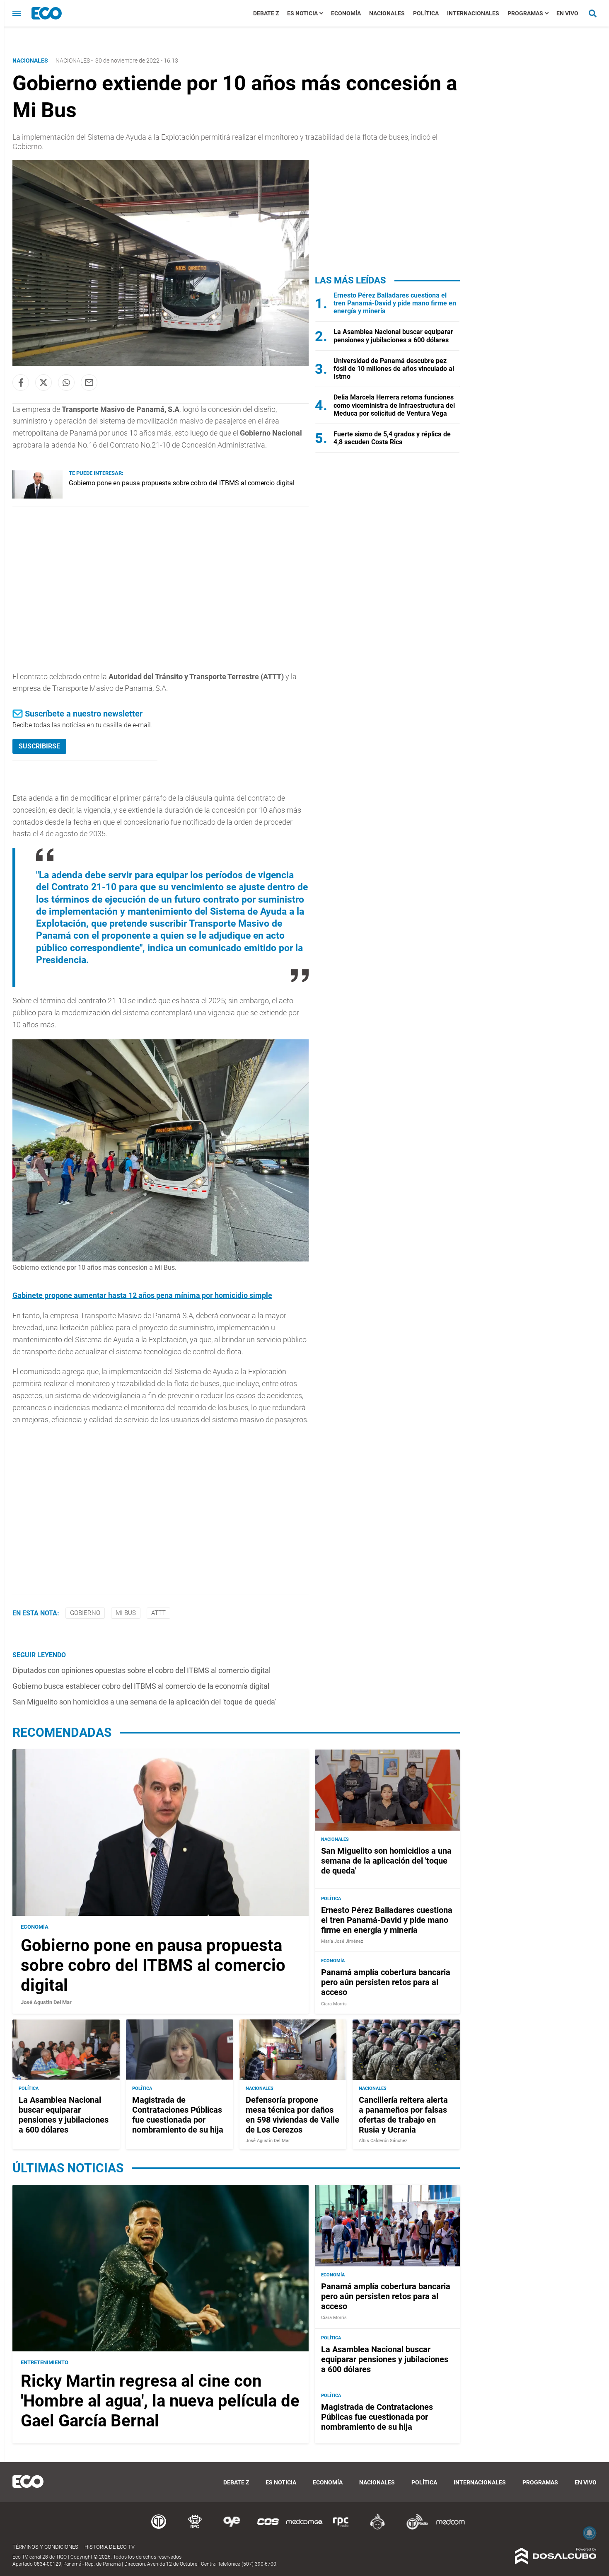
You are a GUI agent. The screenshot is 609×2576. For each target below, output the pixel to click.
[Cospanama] (268, 2528)
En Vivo (567, 13)
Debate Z (266, 13)
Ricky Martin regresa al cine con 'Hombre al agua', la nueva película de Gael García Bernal (160, 2401)
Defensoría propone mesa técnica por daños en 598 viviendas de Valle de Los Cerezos (292, 2115)
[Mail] (89, 383)
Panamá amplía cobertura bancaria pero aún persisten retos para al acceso (386, 1983)
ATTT (158, 1613)
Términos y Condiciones (45, 2547)
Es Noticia (302, 13)
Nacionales (387, 13)
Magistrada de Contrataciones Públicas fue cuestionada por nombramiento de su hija (178, 2115)
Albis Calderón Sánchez (383, 2141)
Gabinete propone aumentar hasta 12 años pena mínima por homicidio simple (142, 1295)
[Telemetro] (159, 2528)
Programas (525, 13)
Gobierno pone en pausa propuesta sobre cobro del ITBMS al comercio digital (182, 483)
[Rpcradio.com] (341, 2528)
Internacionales (473, 13)
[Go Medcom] (304, 2528)
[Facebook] (21, 383)
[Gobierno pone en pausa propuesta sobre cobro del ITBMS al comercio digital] (37, 496)
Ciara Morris (334, 2004)
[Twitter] (43, 383)
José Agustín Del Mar (46, 2002)
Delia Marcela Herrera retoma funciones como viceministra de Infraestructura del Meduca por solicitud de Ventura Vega (394, 405)
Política (426, 13)
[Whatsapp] (66, 383)
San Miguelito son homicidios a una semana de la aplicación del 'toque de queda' (144, 1702)
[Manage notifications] (590, 2533)
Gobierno (85, 1613)
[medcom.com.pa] (450, 2528)
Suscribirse (39, 746)
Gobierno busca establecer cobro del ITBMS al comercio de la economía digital (141, 1686)
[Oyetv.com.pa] (232, 2528)
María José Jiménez (342, 1941)
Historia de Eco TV (110, 2547)
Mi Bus (126, 1613)
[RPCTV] (195, 2528)
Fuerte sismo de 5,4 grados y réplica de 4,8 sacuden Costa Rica (392, 438)
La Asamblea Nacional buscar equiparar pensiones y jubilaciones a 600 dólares (393, 336)
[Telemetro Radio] (414, 2528)
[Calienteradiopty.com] (377, 2528)
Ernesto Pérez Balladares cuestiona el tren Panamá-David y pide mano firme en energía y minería (395, 303)
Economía (346, 13)
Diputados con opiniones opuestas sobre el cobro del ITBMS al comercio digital (141, 1670)
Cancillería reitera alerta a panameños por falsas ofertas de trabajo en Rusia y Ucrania (403, 2115)
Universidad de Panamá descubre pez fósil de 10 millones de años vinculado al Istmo (394, 369)
